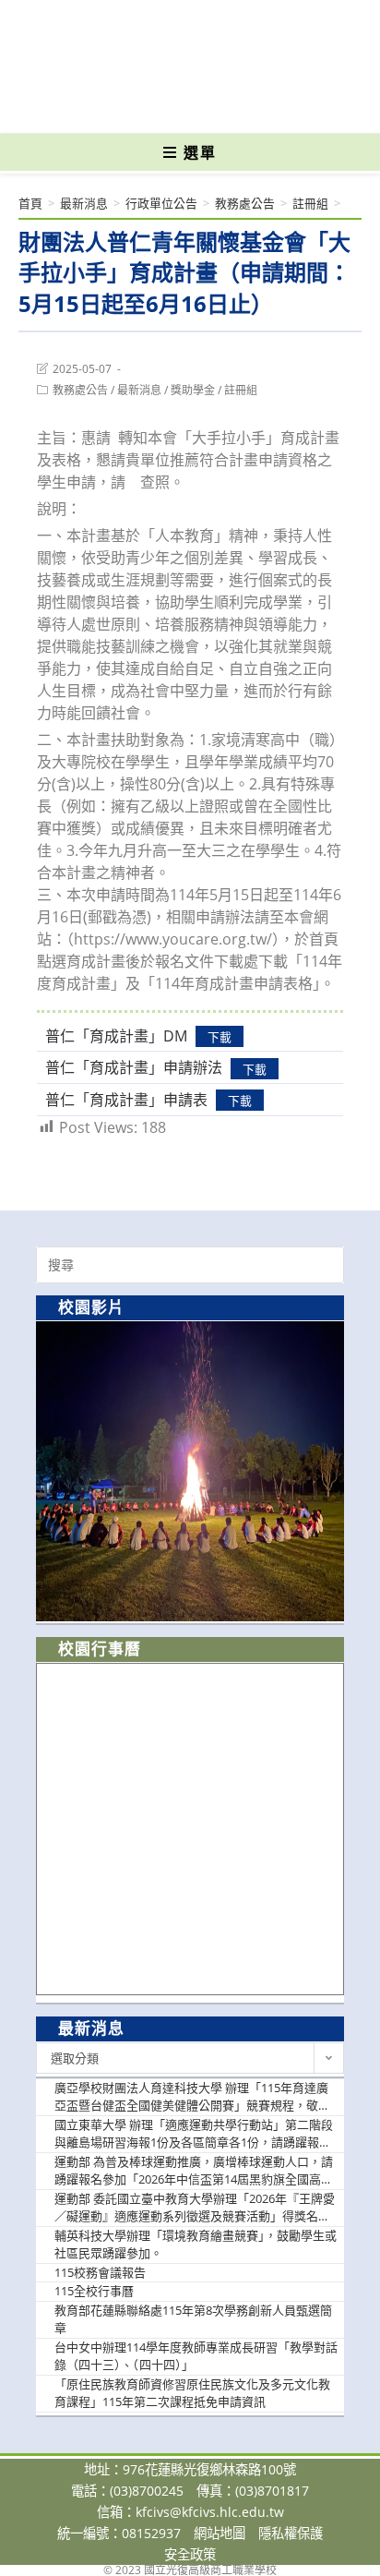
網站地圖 (220, 2533)
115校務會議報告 (100, 2272)
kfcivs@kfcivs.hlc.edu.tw (210, 2512)
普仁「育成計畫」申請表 (126, 1100)
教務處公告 (80, 390)
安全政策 (190, 2554)
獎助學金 (193, 390)
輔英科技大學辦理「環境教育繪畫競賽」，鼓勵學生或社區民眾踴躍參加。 (196, 2245)
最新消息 (139, 390)
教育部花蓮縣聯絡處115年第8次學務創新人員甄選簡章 (193, 2319)
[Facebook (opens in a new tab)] (158, 106)
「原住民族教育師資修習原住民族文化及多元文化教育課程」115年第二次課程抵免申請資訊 (192, 2393)
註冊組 (241, 390)
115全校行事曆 (94, 2291)
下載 (220, 1037)
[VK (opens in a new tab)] (220, 106)
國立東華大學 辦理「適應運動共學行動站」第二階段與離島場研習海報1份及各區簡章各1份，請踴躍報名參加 (194, 2134)
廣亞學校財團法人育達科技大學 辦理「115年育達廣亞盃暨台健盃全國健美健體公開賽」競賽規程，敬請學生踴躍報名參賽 (192, 2097)
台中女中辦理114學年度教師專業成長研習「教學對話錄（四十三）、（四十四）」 (196, 2356)
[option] (190, 1471)
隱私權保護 (291, 2533)
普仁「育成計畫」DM (116, 1036)
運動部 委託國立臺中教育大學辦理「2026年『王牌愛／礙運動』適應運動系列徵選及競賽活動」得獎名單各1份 (195, 2208)
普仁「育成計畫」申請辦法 (134, 1067)
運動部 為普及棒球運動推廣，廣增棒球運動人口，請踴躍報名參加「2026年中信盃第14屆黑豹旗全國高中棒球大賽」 (194, 2171)
